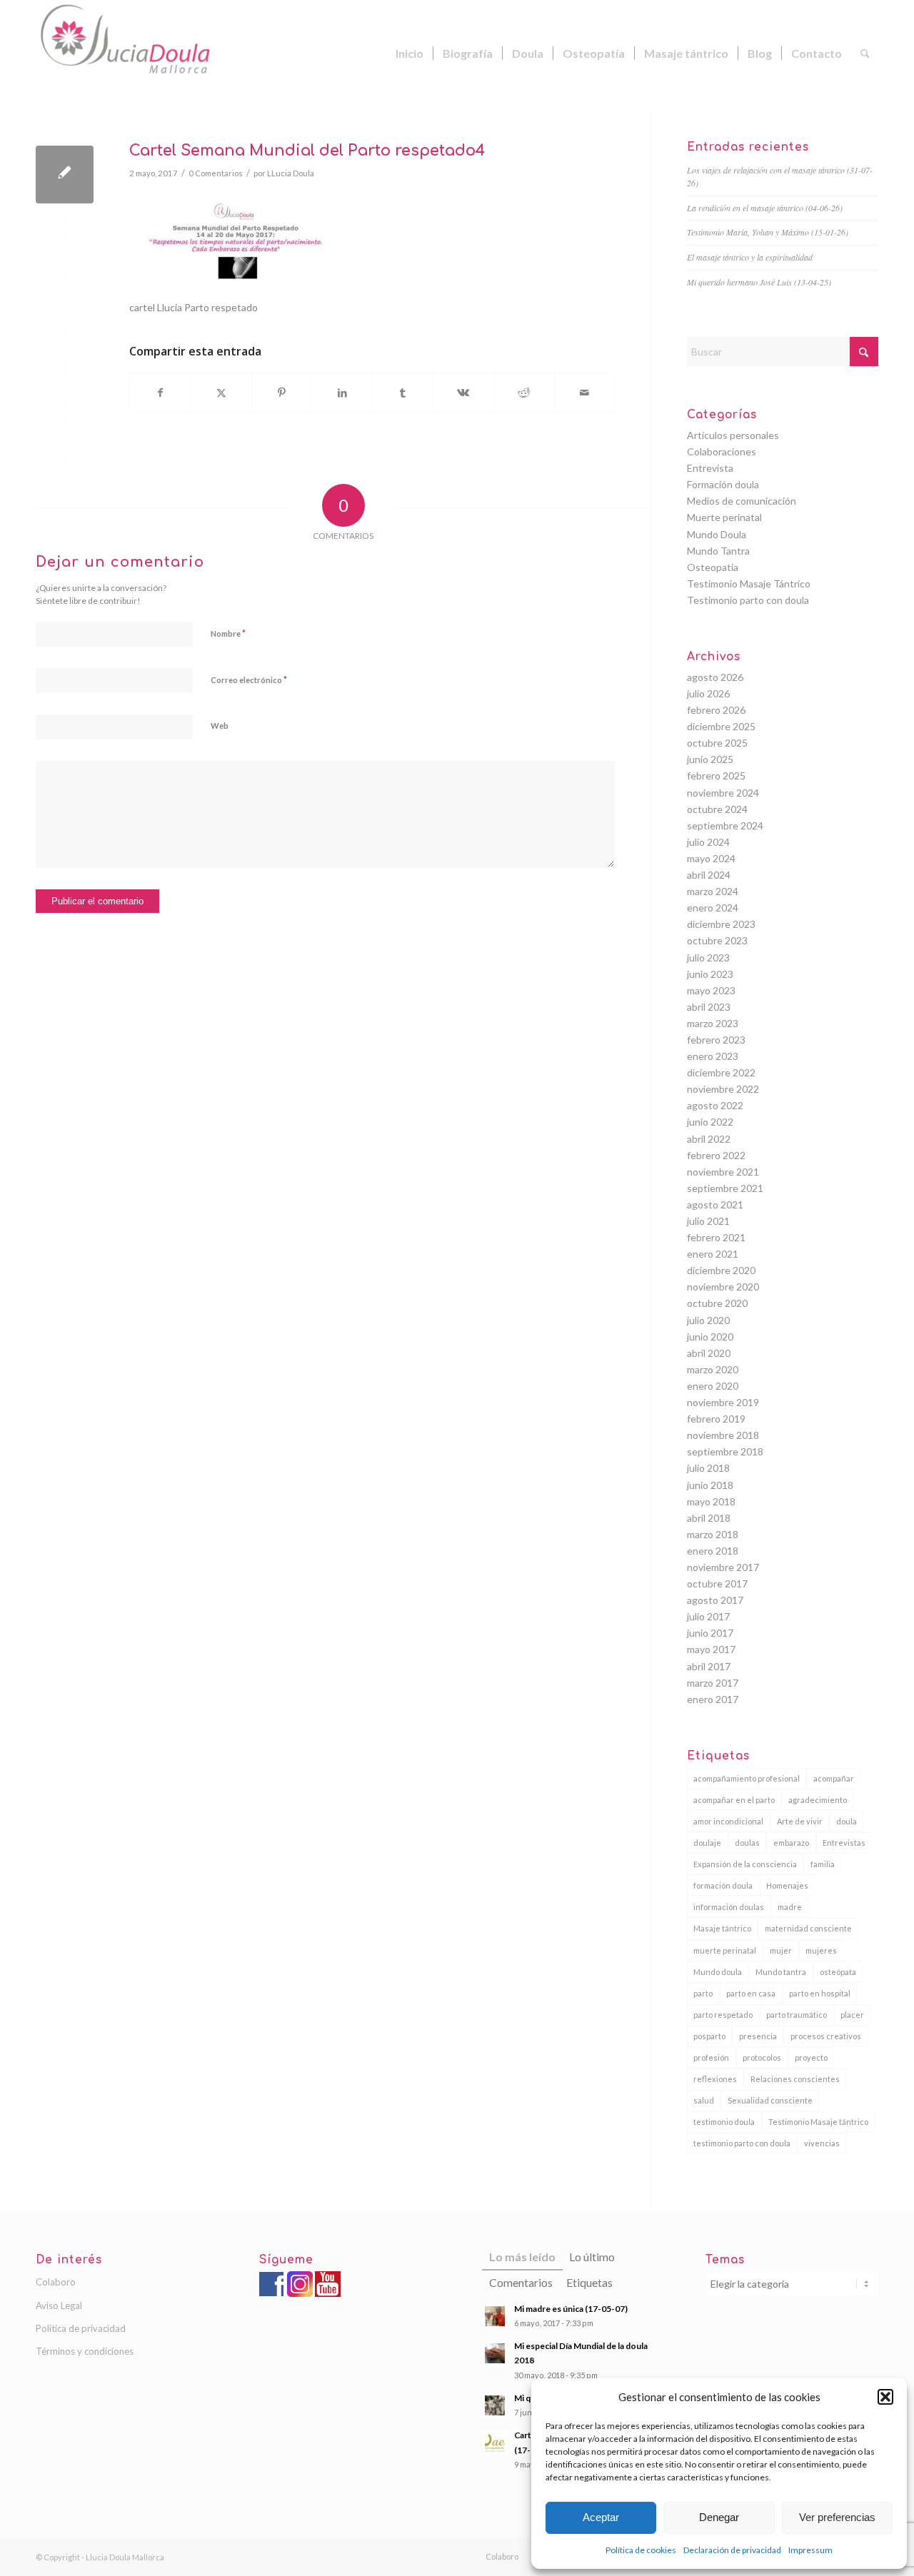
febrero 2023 (716, 1040)
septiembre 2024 (725, 825)
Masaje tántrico (722, 1928)
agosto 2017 (715, 1600)
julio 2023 (708, 958)
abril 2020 (709, 1353)
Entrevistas (844, 1843)
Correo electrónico (249, 680)
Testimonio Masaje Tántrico (749, 584)
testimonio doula (724, 2122)
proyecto (811, 2057)
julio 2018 (708, 1468)
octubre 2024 (717, 809)
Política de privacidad (81, 2328)
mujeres (821, 1950)
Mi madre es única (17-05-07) (571, 2309)
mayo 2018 (711, 1501)
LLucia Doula (291, 173)
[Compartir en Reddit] (524, 393)
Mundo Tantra (718, 551)
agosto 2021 (715, 1204)
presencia (758, 2036)
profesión (711, 2057)
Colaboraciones (722, 451)
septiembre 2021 (725, 1188)
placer (852, 2015)
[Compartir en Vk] (463, 393)
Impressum (810, 2550)
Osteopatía (713, 567)
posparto (709, 2036)
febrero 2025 (716, 776)
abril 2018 (709, 1518)
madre (790, 1907)
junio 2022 (710, 1122)
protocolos (762, 2057)
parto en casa (751, 1993)
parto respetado (723, 2015)
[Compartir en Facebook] (160, 393)
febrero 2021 (716, 1237)
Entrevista (710, 468)
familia (823, 1864)
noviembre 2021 (723, 1172)
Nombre (228, 633)
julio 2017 (708, 1616)
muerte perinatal (725, 1950)
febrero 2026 (716, 710)
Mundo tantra (781, 1972)
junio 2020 (710, 1337)
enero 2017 (713, 1699)
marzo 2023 (713, 1023)
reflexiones (715, 2079)
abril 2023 (709, 1007)
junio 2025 (710, 759)
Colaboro (56, 2282)
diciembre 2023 (721, 924)
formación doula (723, 1885)
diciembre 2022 (721, 1072)
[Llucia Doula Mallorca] (143, 54)
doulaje (707, 1843)
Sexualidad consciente (770, 2100)
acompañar (834, 1778)
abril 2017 (709, 1666)
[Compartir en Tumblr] (403, 393)
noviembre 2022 (723, 1089)
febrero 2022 (716, 1155)
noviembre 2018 (723, 1435)
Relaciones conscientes (795, 2079)
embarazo (791, 1843)
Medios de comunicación (742, 501)
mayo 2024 (711, 858)
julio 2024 (708, 842)
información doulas (729, 1907)
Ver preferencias (837, 2517)
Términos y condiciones (85, 2351)
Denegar (719, 2517)
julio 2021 (708, 1221)
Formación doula (723, 484)
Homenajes (787, 1885)
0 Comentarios (216, 173)
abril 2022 (709, 1139)
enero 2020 (713, 1386)
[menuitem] (410, 54)
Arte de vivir (800, 1821)
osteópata (838, 1972)
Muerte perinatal (724, 517)
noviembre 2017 (723, 1567)
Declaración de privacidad (732, 2550)
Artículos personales (733, 435)
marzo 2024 (713, 891)
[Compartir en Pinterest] (282, 393)
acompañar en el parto (734, 1800)
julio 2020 (708, 1320)
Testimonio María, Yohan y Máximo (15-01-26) (768, 232)
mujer (781, 1950)
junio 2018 (710, 1485)
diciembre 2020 (721, 1270)
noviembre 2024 (723, 793)
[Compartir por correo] (585, 393)
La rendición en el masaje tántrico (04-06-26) (765, 208)
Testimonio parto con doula (748, 600)
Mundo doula (718, 1972)
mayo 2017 (711, 1649)
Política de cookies (641, 2550)
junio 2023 (710, 974)
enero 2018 (713, 1551)
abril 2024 (709, 875)
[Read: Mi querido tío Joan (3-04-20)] (495, 2405)
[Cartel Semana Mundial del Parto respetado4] (65, 175)
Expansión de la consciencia (745, 1864)
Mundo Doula (717, 534)
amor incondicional (728, 1821)
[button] (885, 2397)
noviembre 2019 (723, 1402)
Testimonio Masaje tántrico (818, 2122)
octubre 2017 (717, 1584)
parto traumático (797, 2015)
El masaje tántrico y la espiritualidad (750, 257)
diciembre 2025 (721, 726)
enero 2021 (713, 1254)
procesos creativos (826, 2036)
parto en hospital (820, 1993)
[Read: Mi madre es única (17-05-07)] (495, 2316)
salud (704, 2100)
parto (703, 1993)
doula (847, 1821)
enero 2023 (713, 1056)
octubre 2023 (717, 940)
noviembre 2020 (723, 1287)
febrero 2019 (716, 1419)
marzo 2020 (713, 1369)
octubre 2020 (717, 1303)
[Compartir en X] (221, 393)
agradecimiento (818, 1800)
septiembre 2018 (725, 1451)
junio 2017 (710, 1633)
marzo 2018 (713, 1534)
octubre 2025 (717, 743)
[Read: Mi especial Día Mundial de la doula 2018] (495, 2353)
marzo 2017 (713, 1683)
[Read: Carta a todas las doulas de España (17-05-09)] (495, 2443)
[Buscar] (865, 54)
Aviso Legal (59, 2305)
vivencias (822, 2143)
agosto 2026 (715, 677)
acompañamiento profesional (747, 1778)
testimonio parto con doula (742, 2143)
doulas (747, 1843)
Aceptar (601, 2517)
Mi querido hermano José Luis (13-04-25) (759, 282)
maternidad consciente (808, 1928)
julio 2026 (708, 693)
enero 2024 (713, 908)
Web (220, 726)
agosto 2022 (715, 1105)
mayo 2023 (711, 990)
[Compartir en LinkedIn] (342, 393)
